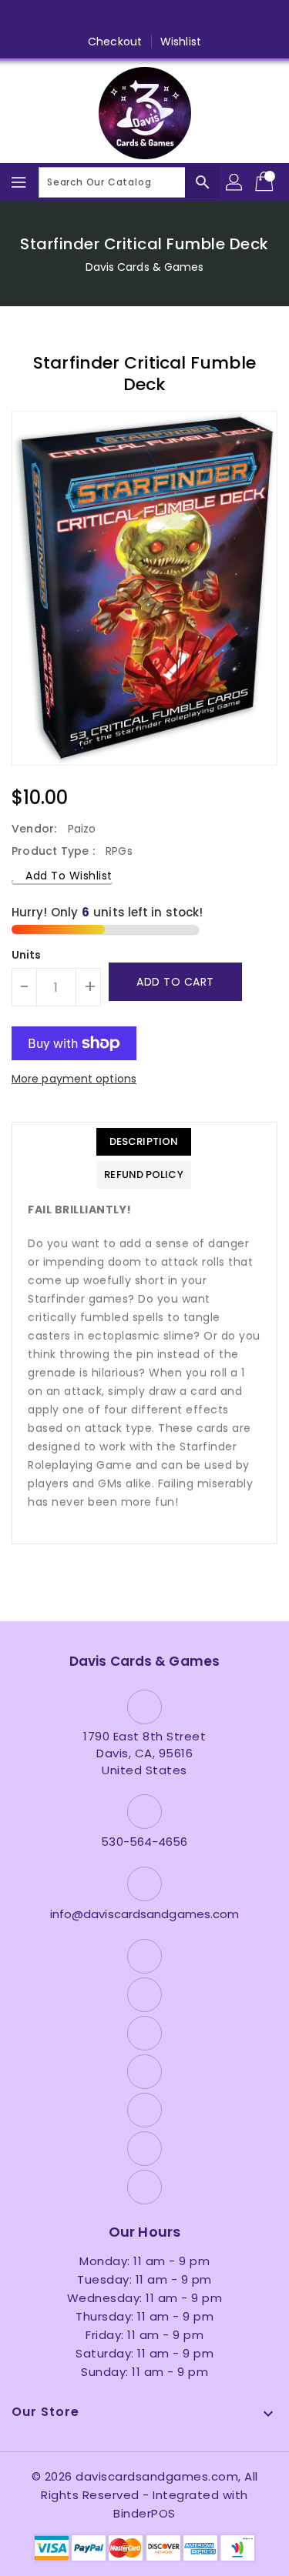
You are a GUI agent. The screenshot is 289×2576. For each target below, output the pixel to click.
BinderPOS (144, 2513)
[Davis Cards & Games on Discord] (174, 18)
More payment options (74, 1079)
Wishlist (181, 42)
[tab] (143, 1142)
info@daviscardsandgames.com (145, 1914)
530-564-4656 (144, 1842)
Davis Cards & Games (145, 267)
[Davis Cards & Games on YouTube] (145, 18)
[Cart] (266, 182)
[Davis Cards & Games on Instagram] (115, 18)
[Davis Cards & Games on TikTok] (233, 18)
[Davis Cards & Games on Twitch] (203, 18)
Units (27, 955)
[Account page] (235, 182)
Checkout (115, 42)
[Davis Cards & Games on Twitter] (86, 18)
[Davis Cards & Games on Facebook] (56, 18)
